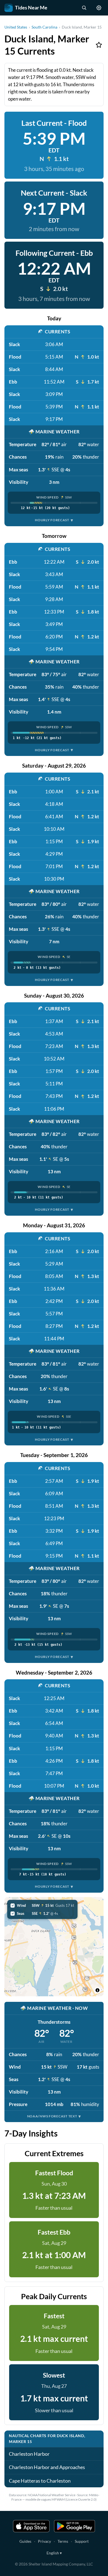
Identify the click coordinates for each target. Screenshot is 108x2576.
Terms (63, 2541)
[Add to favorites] (99, 45)
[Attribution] (97, 1990)
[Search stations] (84, 8)
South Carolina (44, 27)
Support (82, 2541)
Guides (25, 2541)
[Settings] (99, 8)
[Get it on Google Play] (74, 2526)
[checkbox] (42, 1905)
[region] (54, 1947)
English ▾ (54, 2553)
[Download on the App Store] (31, 2526)
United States (16, 27)
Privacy (44, 2541)
